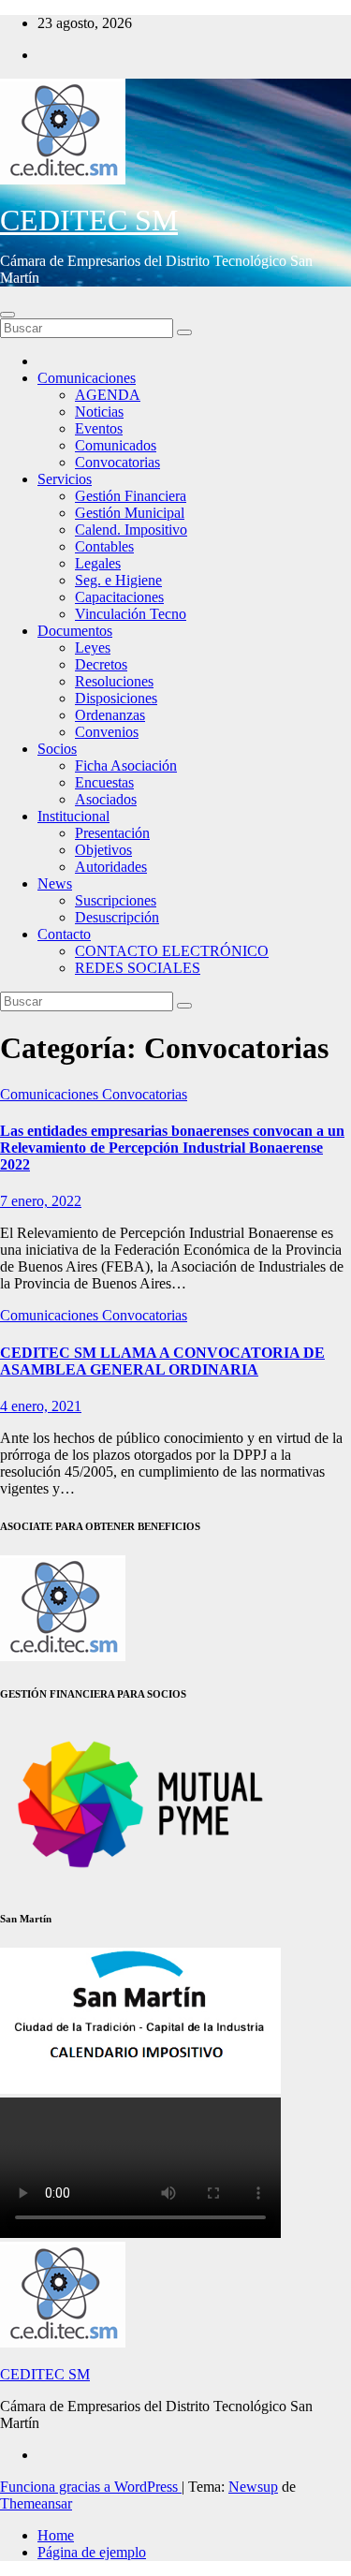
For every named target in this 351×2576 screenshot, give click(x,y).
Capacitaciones (119, 597)
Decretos (101, 664)
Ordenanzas (110, 715)
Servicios (65, 479)
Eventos (99, 428)
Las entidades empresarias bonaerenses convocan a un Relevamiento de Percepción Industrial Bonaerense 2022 (172, 1148)
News (55, 883)
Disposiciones (116, 698)
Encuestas (104, 782)
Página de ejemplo (92, 2552)
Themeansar (36, 2503)
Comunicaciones (87, 378)
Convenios (107, 732)
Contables (104, 546)
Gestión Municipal (130, 513)
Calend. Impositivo (131, 530)
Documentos (75, 631)
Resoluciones (114, 681)
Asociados (106, 799)
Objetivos (103, 850)
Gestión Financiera (131, 496)
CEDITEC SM (89, 220)
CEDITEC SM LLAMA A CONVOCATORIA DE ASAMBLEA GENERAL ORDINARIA (162, 1361)
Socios (57, 749)
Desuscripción (117, 917)
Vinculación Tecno (131, 614)
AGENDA (108, 395)
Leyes (93, 648)
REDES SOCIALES (138, 968)
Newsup (253, 2487)
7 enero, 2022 (41, 1201)
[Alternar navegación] (7, 315)
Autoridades (111, 867)
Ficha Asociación (126, 765)
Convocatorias (117, 462)
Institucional (73, 816)
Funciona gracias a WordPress (91, 2487)
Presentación (112, 833)
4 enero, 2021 (41, 1406)
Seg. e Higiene (118, 580)
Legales (98, 563)
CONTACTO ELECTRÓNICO (172, 951)
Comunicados (116, 445)
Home (56, 2535)
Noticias (99, 412)
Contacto (64, 934)
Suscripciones (116, 900)
